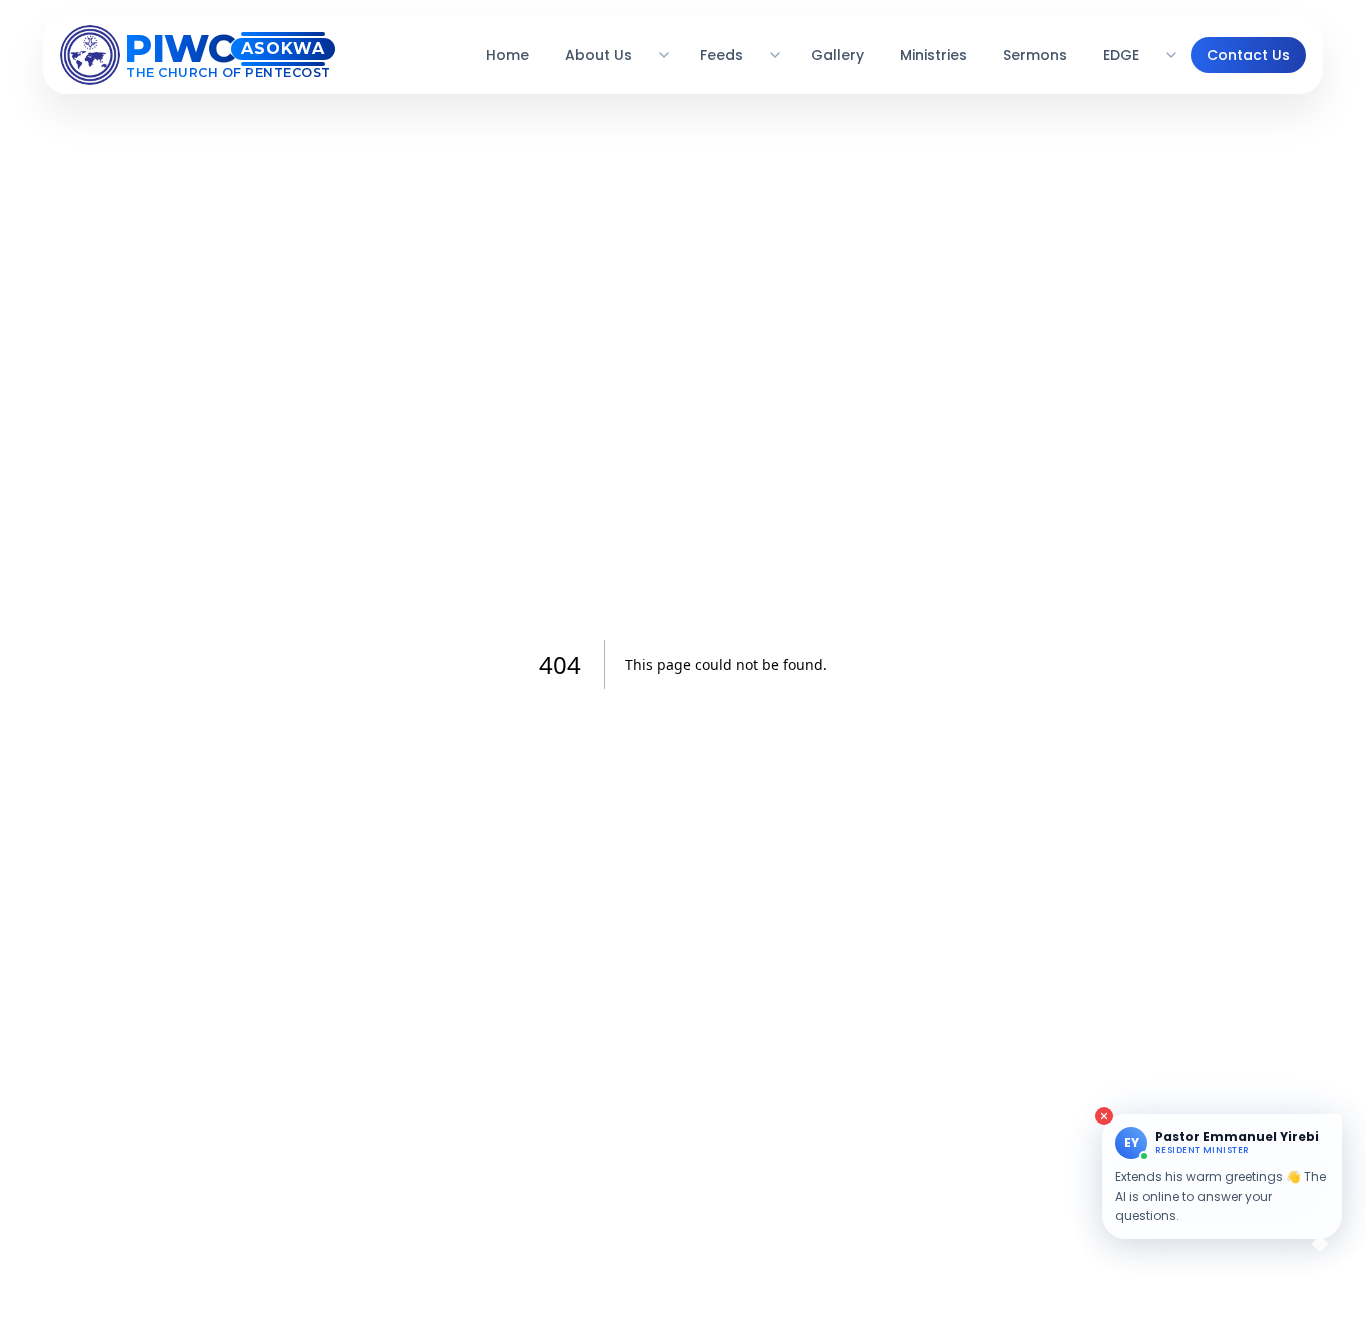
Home (507, 55)
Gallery (837, 55)
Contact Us (1248, 55)
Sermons (1035, 55)
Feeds (721, 55)
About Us (598, 55)
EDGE (1121, 55)
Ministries (933, 55)
